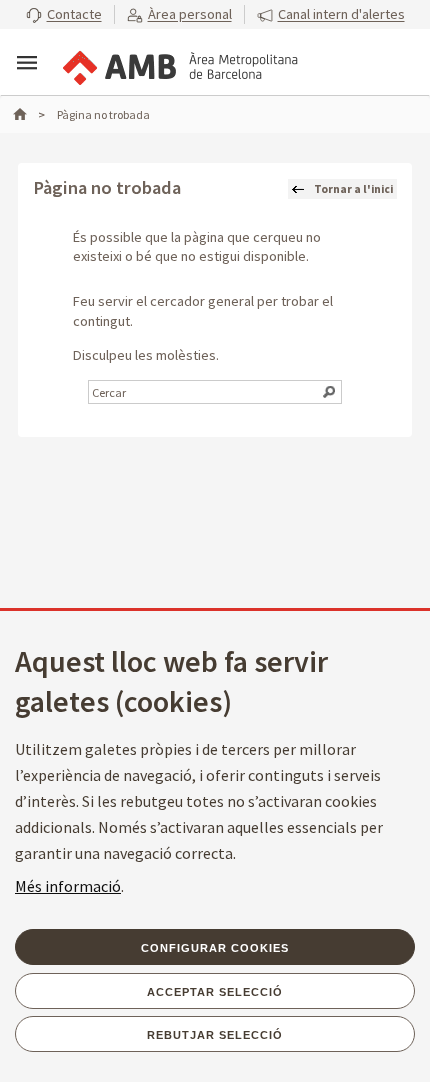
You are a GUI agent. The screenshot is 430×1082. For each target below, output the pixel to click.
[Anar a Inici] (29, 114)
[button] (64, 15)
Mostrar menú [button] (27, 63)
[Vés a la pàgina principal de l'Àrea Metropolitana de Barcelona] (179, 64)
